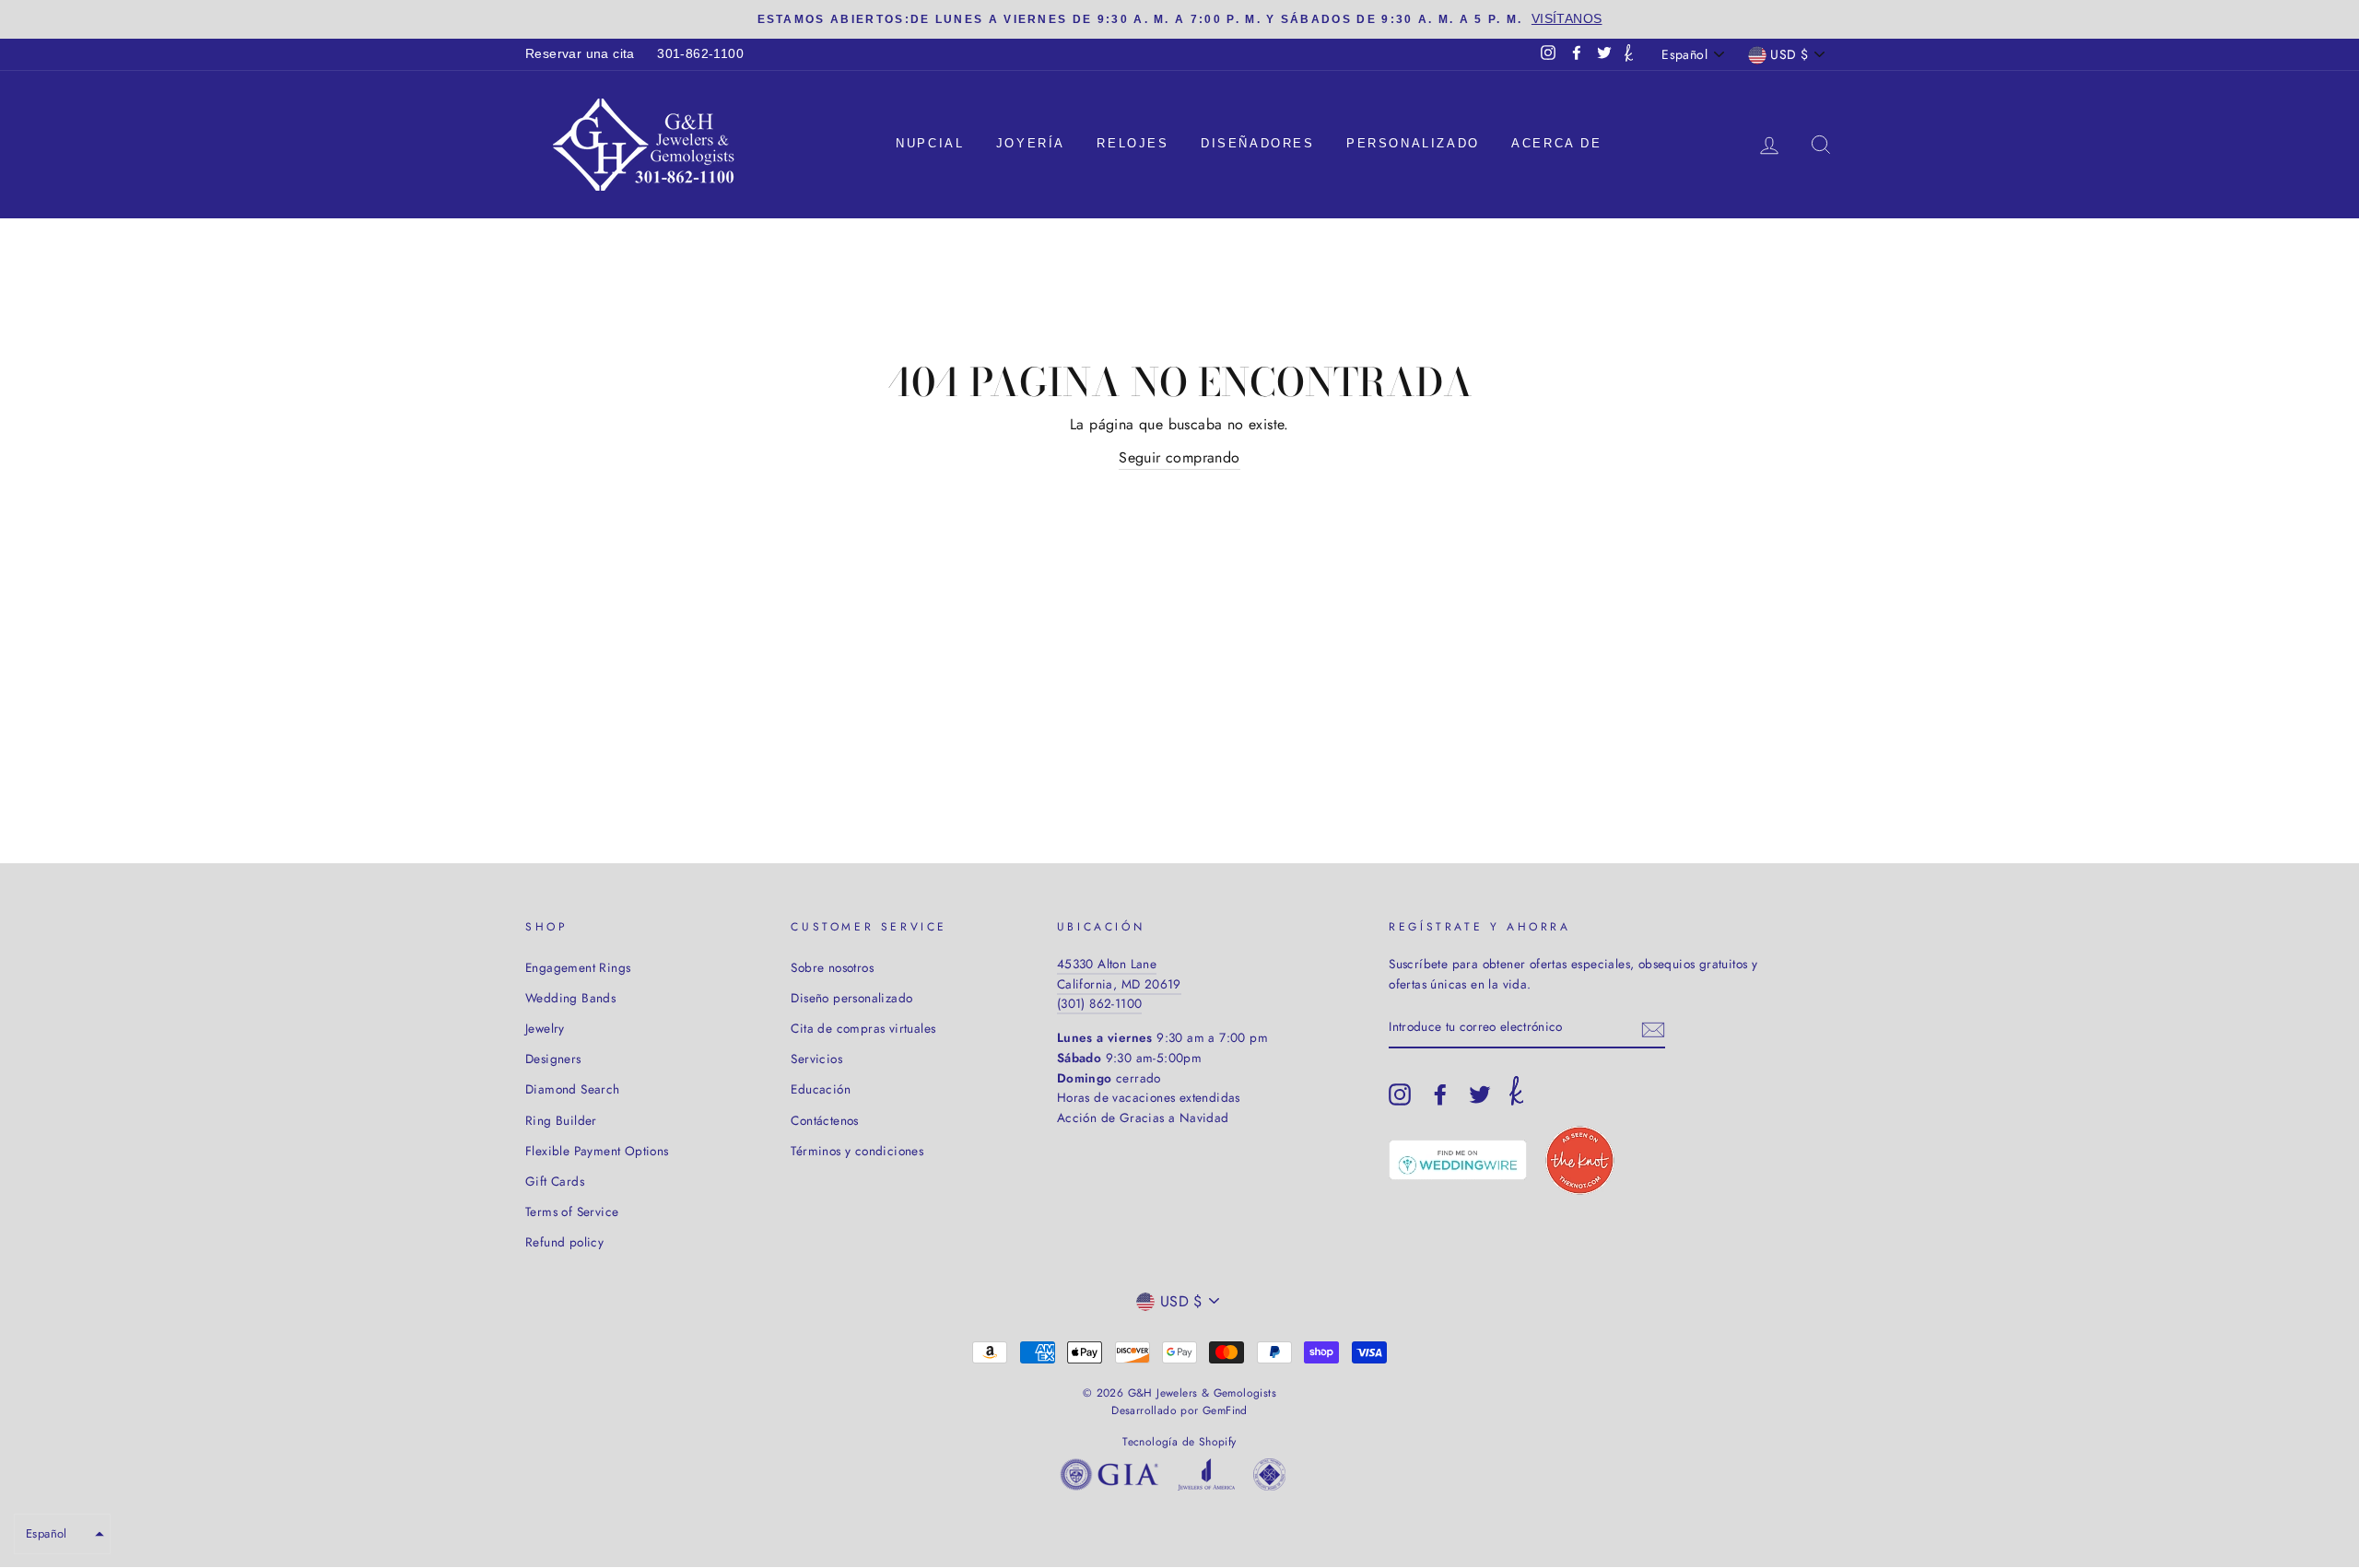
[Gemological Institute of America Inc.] (1109, 1478)
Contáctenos (824, 1120)
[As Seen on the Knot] (1580, 1160)
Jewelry (545, 1028)
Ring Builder (561, 1120)
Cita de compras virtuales (863, 1028)
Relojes (1133, 143)
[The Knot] (1629, 54)
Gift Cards (555, 1181)
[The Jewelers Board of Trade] (1269, 1478)
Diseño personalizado (851, 998)
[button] (62, 1534)
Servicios (816, 1059)
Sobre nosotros (832, 967)
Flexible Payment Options (597, 1151)
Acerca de (1556, 143)
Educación (821, 1089)
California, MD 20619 (1119, 984)
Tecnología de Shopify (1179, 1442)
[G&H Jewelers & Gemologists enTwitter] (1480, 1094)
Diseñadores (1258, 143)
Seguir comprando (1179, 457)
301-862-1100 (700, 54)
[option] (1179, 19)
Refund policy (564, 1242)
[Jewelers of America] (1206, 1478)
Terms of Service (572, 1211)
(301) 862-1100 (1100, 1003)
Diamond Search (573, 1089)
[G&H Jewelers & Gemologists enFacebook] (1440, 1094)
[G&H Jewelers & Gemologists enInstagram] (1400, 1094)
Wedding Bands (570, 998)
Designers (553, 1059)
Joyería (1031, 143)
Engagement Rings (578, 967)
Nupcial (930, 143)
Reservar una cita (580, 54)
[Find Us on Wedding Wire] (1458, 1160)
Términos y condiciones (857, 1151)
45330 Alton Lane (1107, 964)
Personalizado (1413, 143)
